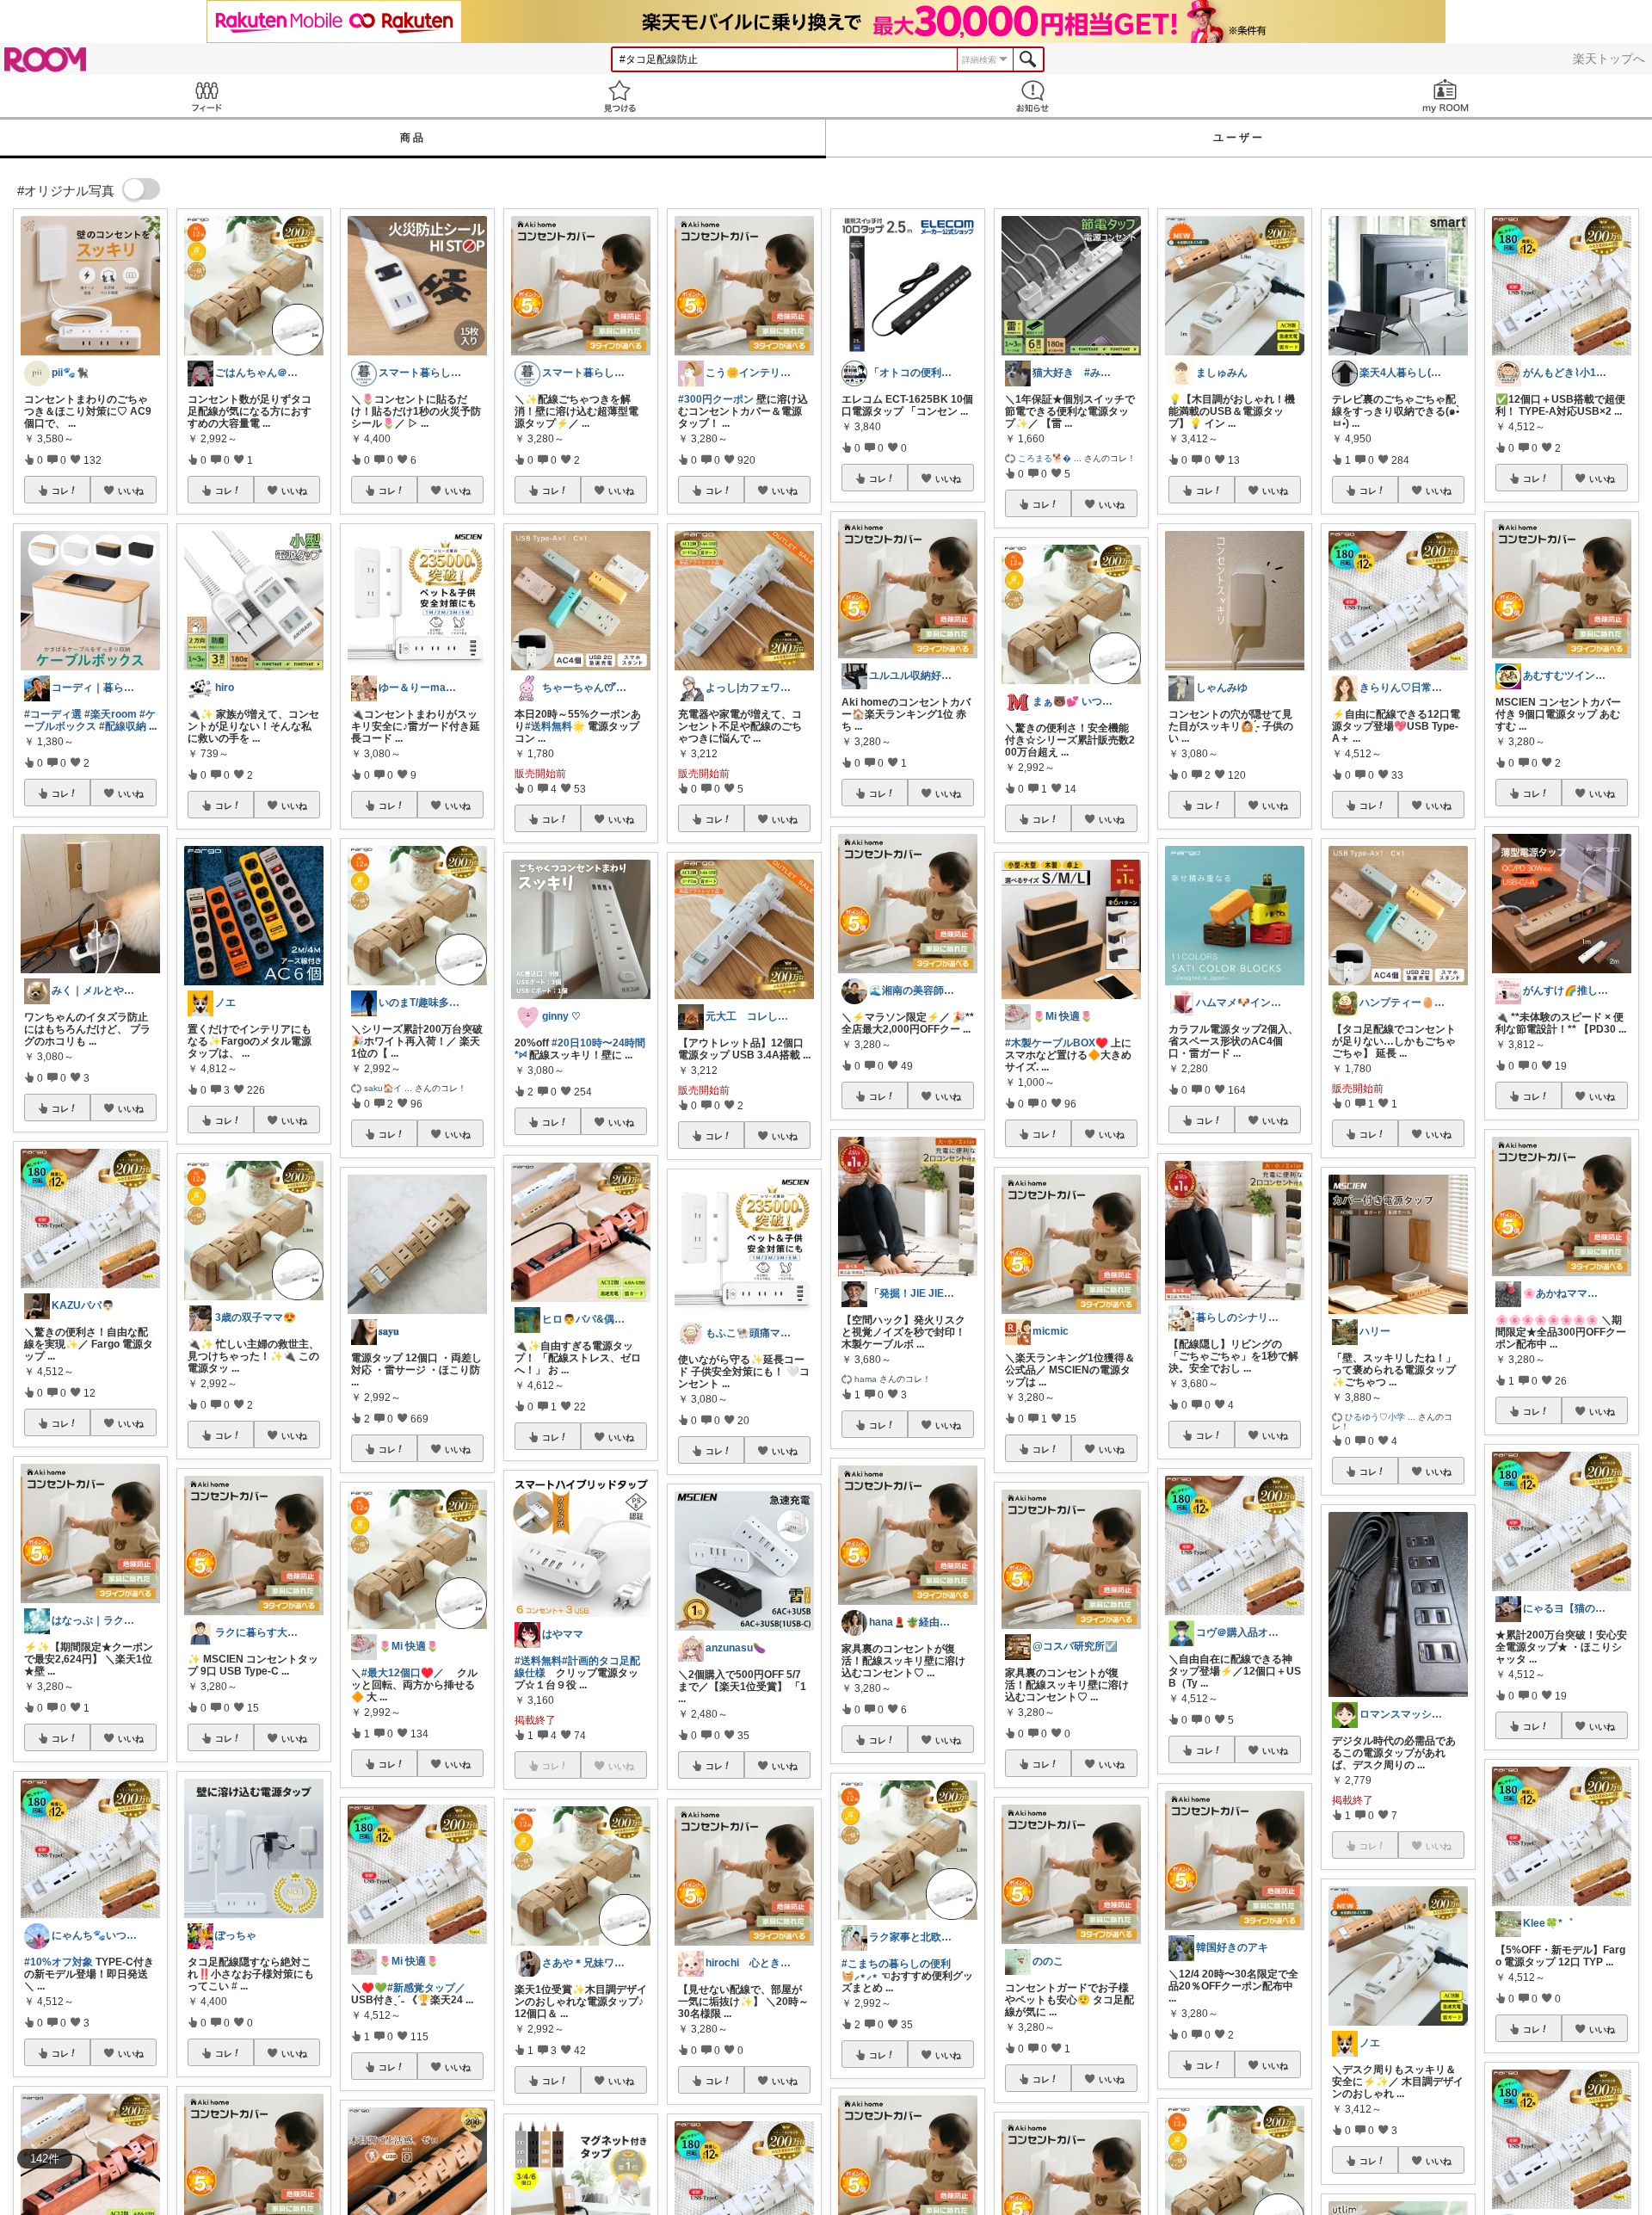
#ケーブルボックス (90, 720)
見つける (619, 96)
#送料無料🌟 (555, 726)
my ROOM (1445, 96)
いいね (131, 491)
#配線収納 (123, 726)
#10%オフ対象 (59, 1962)
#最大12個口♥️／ (403, 1673)
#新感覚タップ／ (426, 1988)
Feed (206, 96)
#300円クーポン (716, 399)
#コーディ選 (53, 714)
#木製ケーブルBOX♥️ (1057, 1043)
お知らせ (1032, 96)
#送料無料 (538, 1661)
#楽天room (111, 714)
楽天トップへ (1609, 59)
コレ (60, 491)
